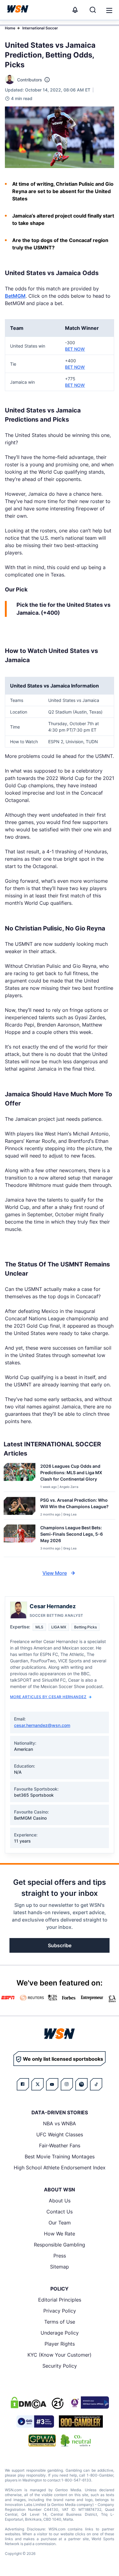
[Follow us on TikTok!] (96, 2084)
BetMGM (15, 296)
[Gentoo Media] (35, 2421)
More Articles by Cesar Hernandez (48, 1697)
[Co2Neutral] (76, 2440)
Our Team (60, 2223)
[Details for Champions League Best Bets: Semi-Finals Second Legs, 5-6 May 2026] (20, 1539)
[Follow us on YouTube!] (52, 2084)
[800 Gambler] (81, 2421)
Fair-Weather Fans (60, 2145)
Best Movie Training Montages (60, 2157)
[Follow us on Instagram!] (67, 2084)
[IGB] (89, 2403)
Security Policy (60, 2366)
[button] (109, 10)
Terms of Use (60, 2322)
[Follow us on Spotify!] (81, 2084)
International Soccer (40, 28)
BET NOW (75, 349)
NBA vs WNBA (60, 2123)
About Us (60, 2201)
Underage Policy (60, 2333)
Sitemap (60, 2267)
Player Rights (60, 2344)
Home (10, 28)
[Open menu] (109, 10)
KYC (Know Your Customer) (60, 2355)
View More (55, 1573)
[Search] (93, 10)
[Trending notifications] (75, 10)
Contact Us (60, 2212)
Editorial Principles (60, 2300)
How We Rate (60, 2234)
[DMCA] (28, 2403)
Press (60, 2256)
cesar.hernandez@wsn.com (42, 1725)
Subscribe (60, 1945)
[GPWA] (42, 2440)
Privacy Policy (60, 2311)
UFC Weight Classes (60, 2134)
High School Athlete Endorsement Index (60, 2168)
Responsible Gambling (60, 2245)
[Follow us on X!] (38, 2084)
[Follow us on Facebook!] (23, 2084)
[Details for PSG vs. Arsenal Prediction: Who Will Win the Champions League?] (20, 1507)
